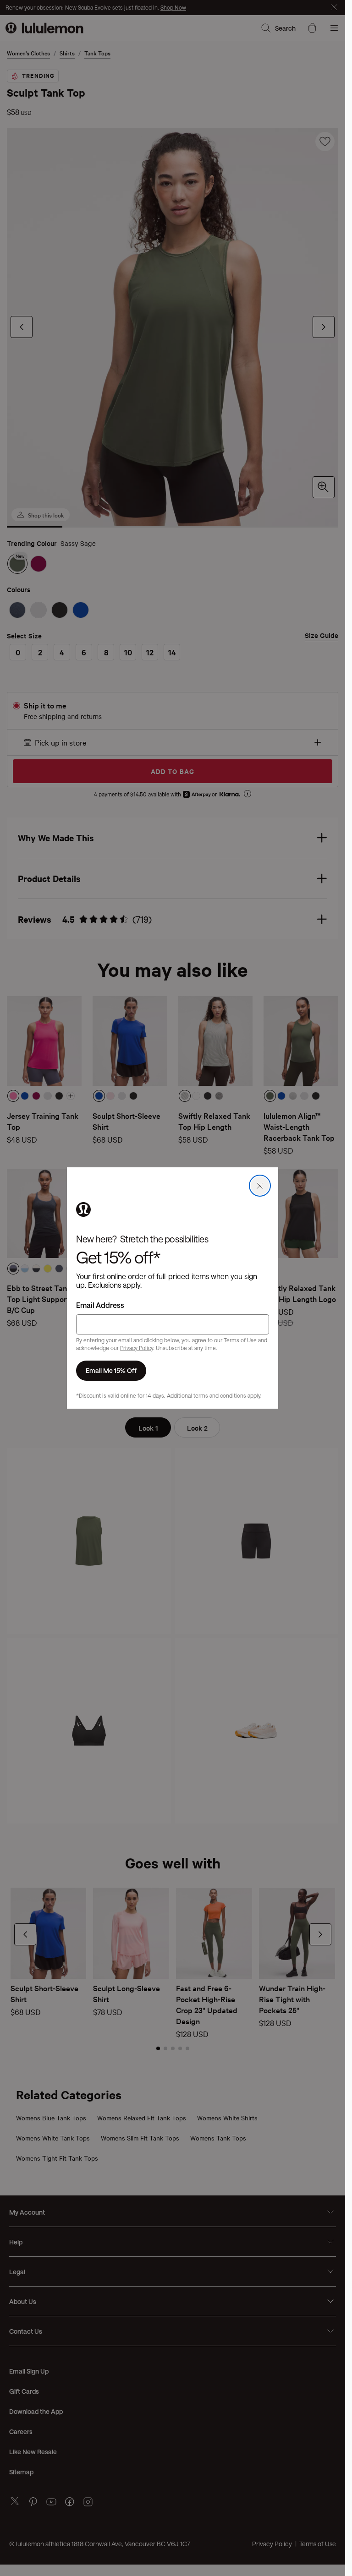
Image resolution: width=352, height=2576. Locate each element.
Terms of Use (240, 1340)
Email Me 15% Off (111, 1370)
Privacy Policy (137, 1348)
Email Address (100, 1305)
